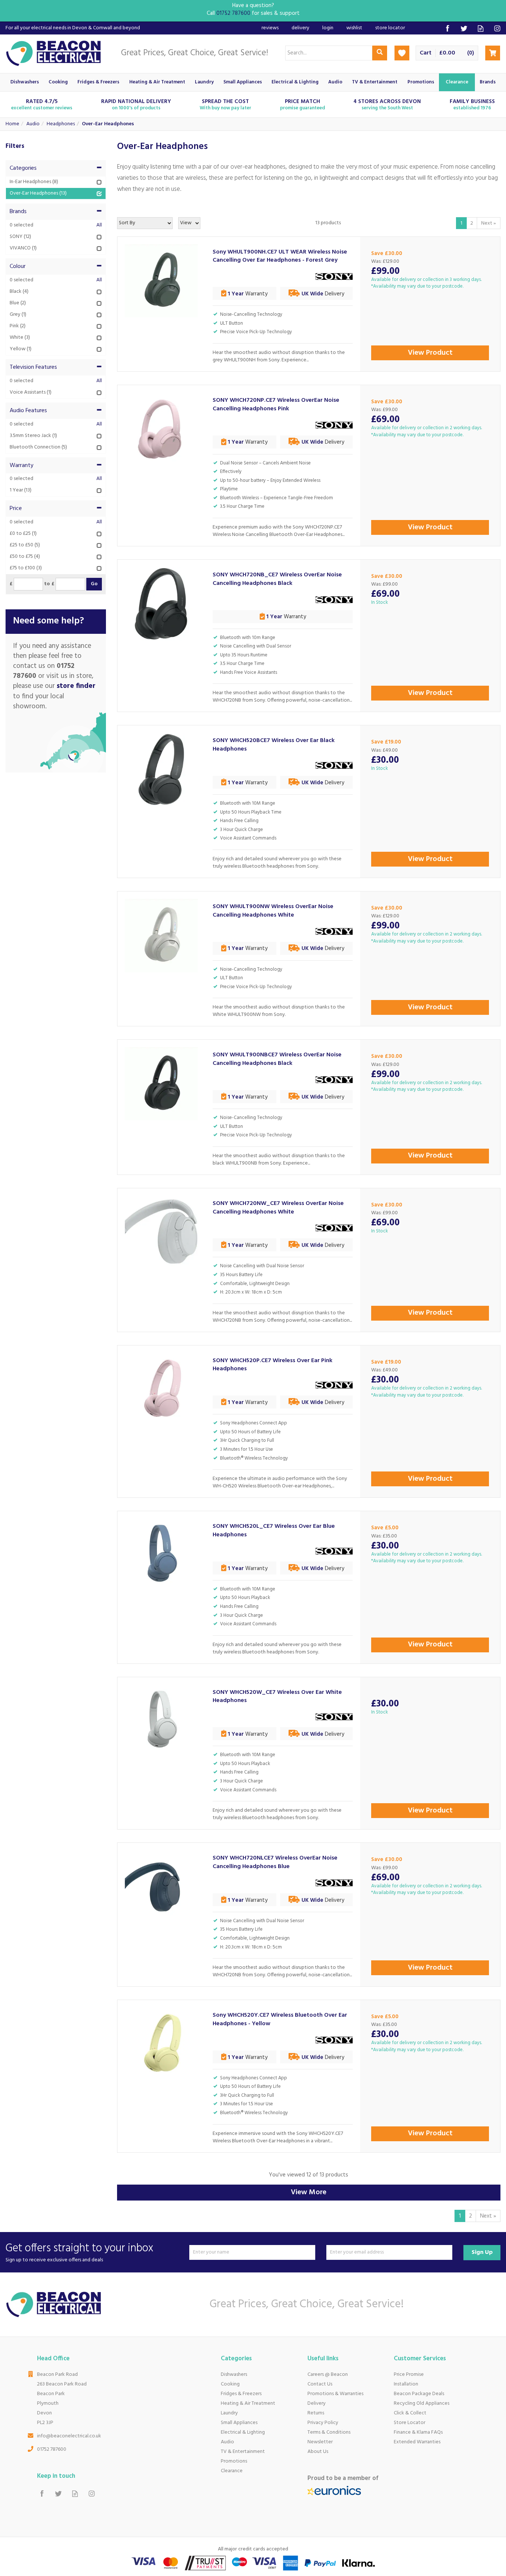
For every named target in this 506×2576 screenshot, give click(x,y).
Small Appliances (239, 2423)
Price (16, 509)
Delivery (317, 2403)
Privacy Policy (323, 2423)
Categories (23, 168)
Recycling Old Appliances (422, 2403)
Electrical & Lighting (243, 2432)
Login (328, 28)
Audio (227, 2442)
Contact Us (320, 2384)
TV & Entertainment (243, 2452)
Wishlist (354, 28)
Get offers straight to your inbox (79, 2252)
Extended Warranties (417, 2442)
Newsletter (320, 2442)
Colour (18, 266)
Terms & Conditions (329, 2432)
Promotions (234, 2461)
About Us (318, 2452)
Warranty (21, 466)
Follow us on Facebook (447, 28)
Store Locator (410, 2423)
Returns (316, 2413)
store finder (76, 686)
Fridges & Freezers (241, 2394)
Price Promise (409, 2375)
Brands (18, 212)
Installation (406, 2384)
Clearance (232, 2471)
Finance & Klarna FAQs (418, 2432)
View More (309, 2192)
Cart (426, 53)
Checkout (493, 53)
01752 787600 (52, 2449)
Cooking (230, 2384)
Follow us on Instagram (497, 28)
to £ (49, 584)
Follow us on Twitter (464, 28)
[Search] (380, 53)
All (99, 225)
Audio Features (28, 411)
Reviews (270, 28)
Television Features (33, 367)
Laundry (229, 2413)
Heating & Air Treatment (248, 2403)
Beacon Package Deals (419, 2394)
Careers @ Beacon (328, 2375)
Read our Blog (481, 28)
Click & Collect (410, 2413)
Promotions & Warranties (335, 2394)
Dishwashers (234, 2375)
